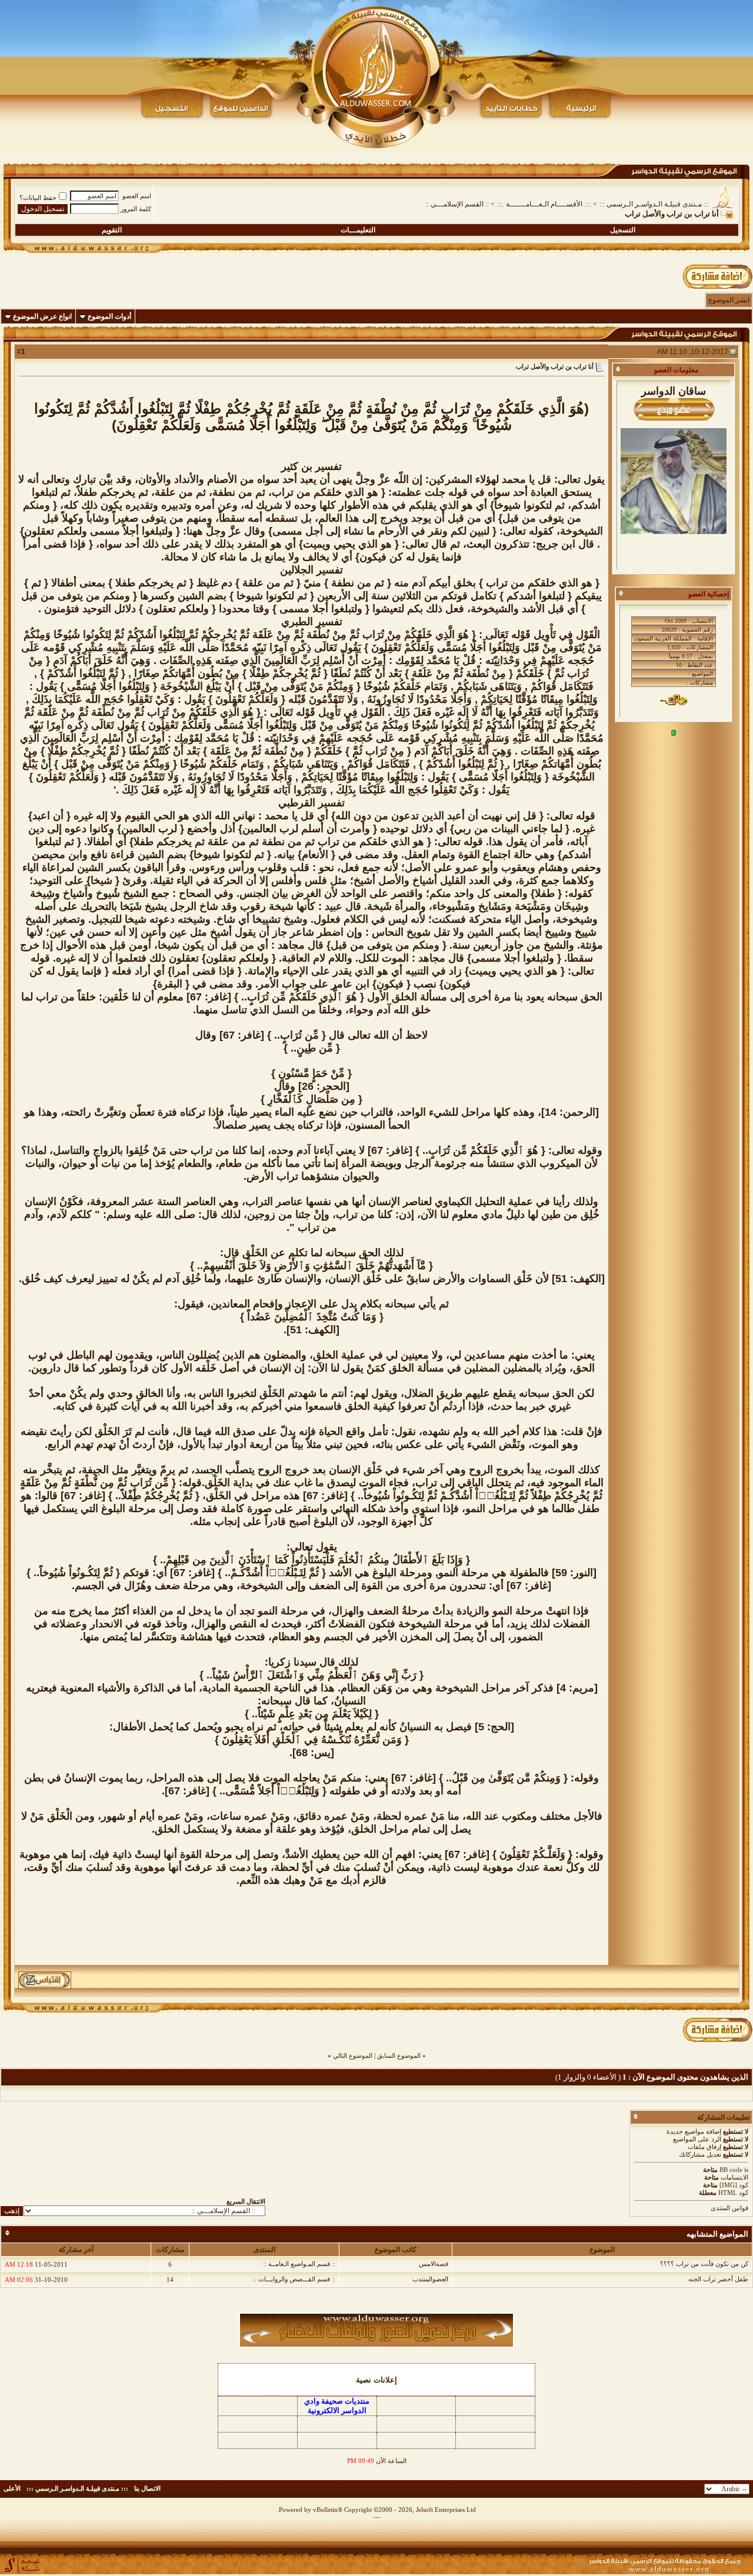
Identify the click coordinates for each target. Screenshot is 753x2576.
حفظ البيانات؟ (38, 198)
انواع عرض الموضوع (42, 316)
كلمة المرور (136, 209)
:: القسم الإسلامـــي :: (457, 204)
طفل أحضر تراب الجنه (718, 2279)
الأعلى (12, 2488)
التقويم (112, 230)
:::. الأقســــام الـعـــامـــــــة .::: (544, 204)
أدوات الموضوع (109, 316)
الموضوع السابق (399, 2056)
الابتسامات (734, 2177)
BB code (731, 2170)
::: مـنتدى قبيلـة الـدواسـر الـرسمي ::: (654, 204)
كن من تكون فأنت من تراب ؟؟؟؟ (704, 2264)
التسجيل (623, 230)
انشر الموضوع (729, 300)
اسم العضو (137, 196)
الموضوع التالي (353, 2056)
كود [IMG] (734, 2185)
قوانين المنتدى (729, 2208)
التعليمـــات (358, 230)
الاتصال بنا (147, 2488)
